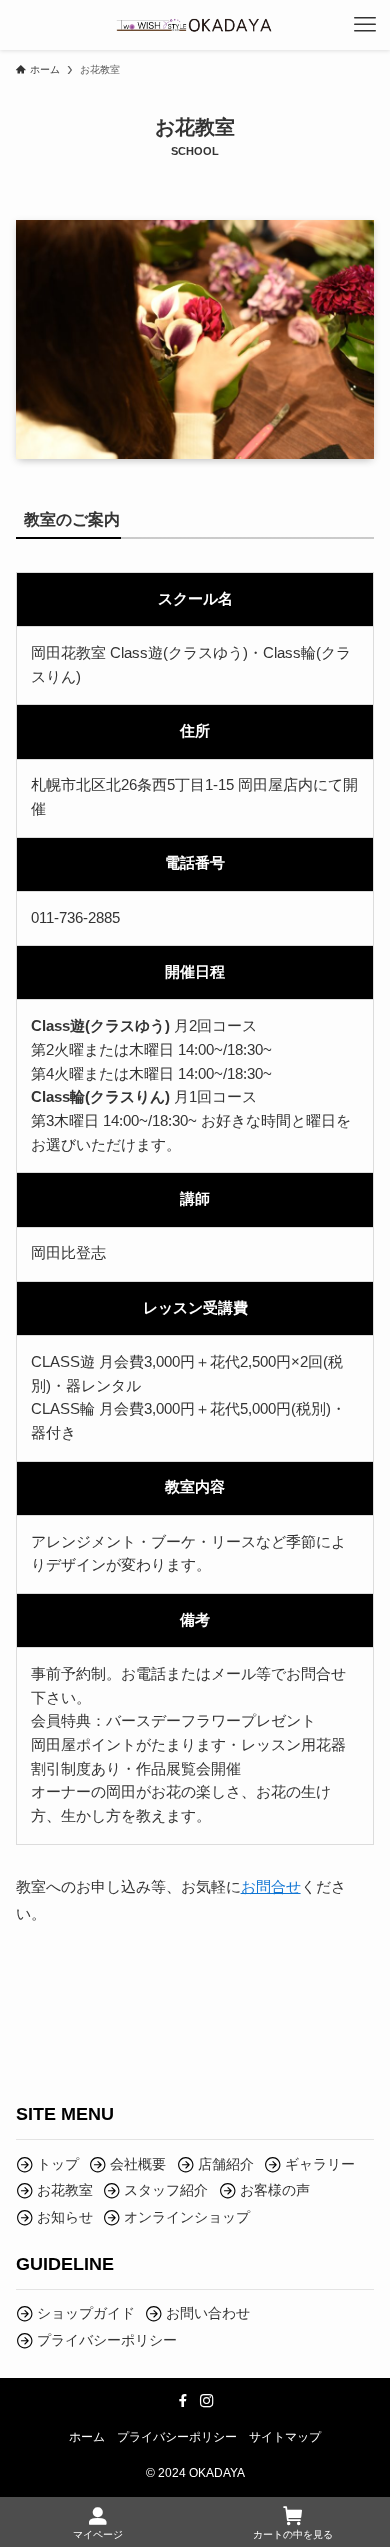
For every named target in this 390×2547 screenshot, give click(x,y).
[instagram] (207, 2401)
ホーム (87, 2436)
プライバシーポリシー (177, 2436)
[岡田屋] (195, 25)
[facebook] (183, 2401)
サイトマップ (285, 2436)
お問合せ (271, 1887)
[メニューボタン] (365, 25)
